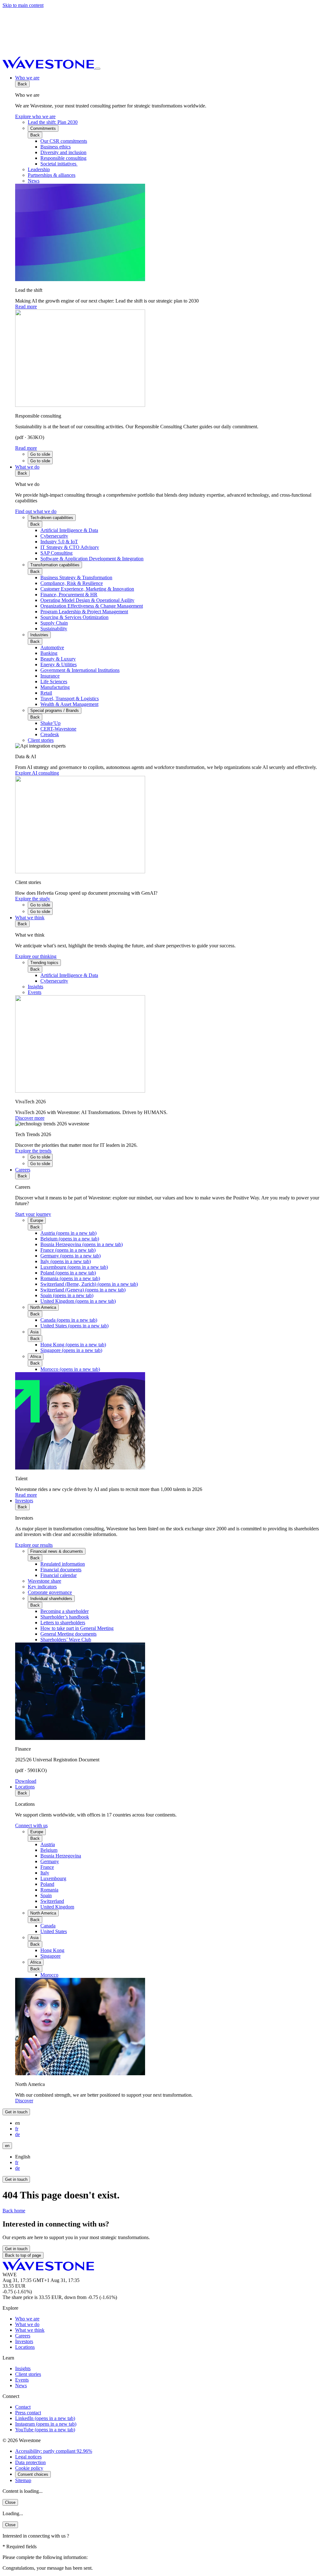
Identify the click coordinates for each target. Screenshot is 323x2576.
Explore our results (34, 1545)
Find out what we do (36, 511)
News (21, 2385)
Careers (23, 1170)
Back (22, 84)
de (18, 2134)
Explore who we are (35, 116)
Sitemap (23, 2480)
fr (17, 2129)
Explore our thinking (36, 956)
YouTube (45, 2430)
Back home (14, 2211)
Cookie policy (29, 2468)
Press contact (28, 2413)
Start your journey (33, 1214)
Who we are (27, 78)
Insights (23, 2368)
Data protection (30, 2462)
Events (22, 2380)
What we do (27, 467)
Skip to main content (23, 5)
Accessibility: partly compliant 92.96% (54, 2451)
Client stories (28, 2374)
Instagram (46, 2424)
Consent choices (33, 2474)
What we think (30, 918)
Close (10, 2502)
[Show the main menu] (98, 69)
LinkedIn (45, 2418)
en (7, 2146)
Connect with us (31, 1825)
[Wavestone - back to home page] (49, 67)
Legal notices (28, 2457)
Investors (24, 1501)
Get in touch (16, 2112)
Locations (25, 1787)
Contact (23, 2407)
